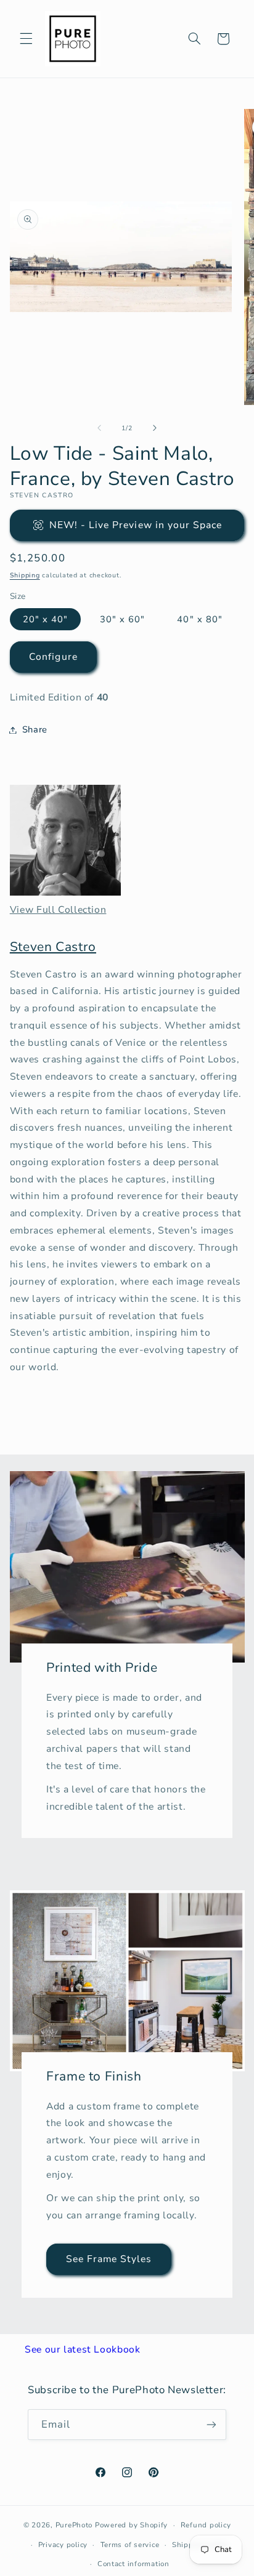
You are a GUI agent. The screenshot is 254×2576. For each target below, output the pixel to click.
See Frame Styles (109, 2259)
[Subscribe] (211, 2424)
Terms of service (130, 2545)
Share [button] (35, 729)
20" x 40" (45, 619)
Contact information (133, 2564)
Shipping (25, 575)
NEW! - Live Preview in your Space (136, 525)
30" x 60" (122, 619)
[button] (26, 39)
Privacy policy (63, 2545)
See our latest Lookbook (83, 2349)
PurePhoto (74, 2525)
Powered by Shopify (131, 2525)
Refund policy (206, 2525)
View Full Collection (58, 910)
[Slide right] (155, 428)
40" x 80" (199, 619)
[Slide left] (99, 428)
